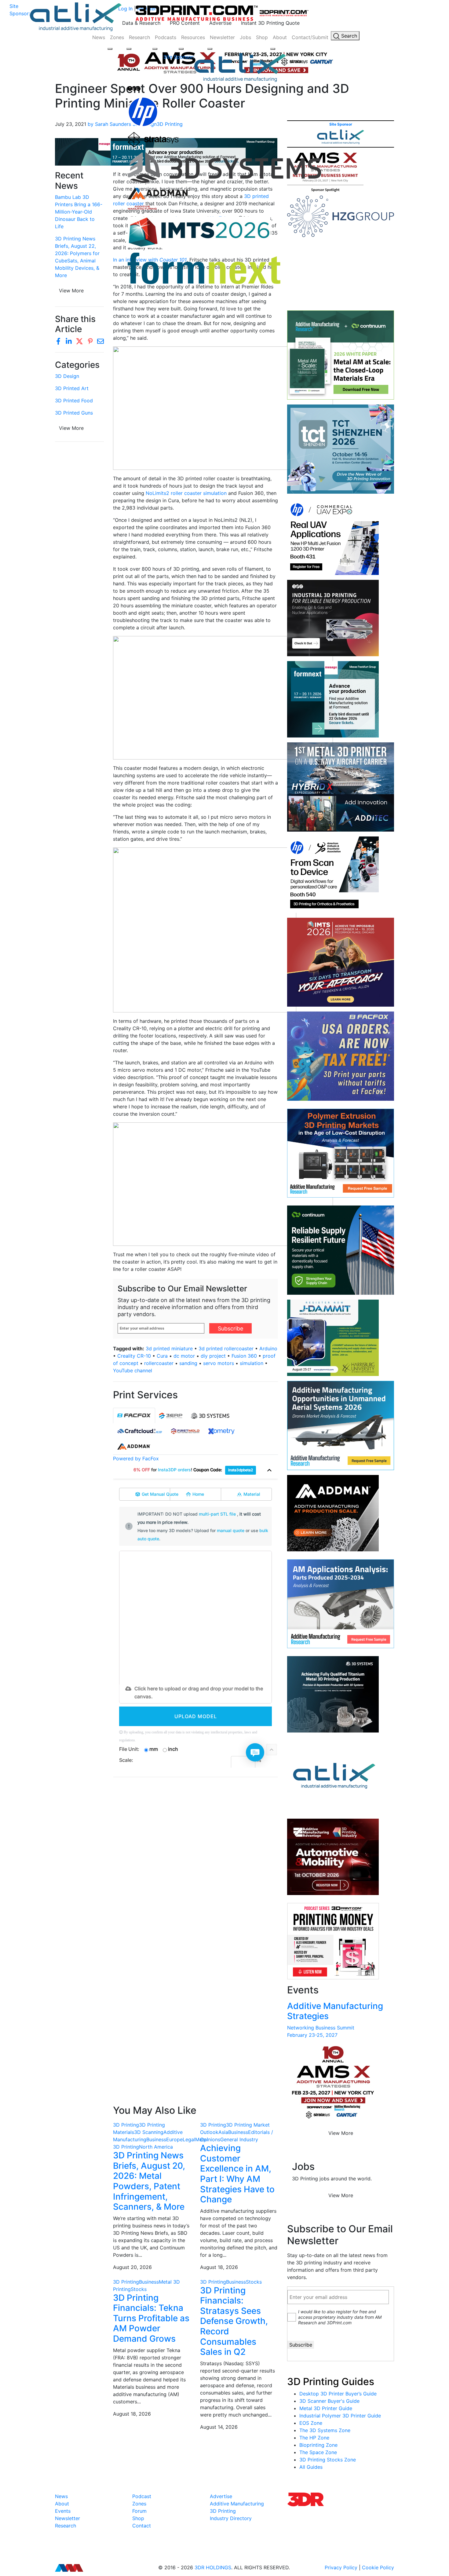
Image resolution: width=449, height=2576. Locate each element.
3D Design (67, 376)
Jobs (245, 37)
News (99, 37)
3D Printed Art (72, 388)
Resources (193, 37)
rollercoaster (159, 1363)
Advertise (220, 23)
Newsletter (222, 37)
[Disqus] (195, 1861)
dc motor (184, 1356)
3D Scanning (149, 2132)
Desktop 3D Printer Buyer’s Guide (338, 2394)
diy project (213, 1356)
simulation (252, 1363)
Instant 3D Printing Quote (270, 23)
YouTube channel (133, 1370)
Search (348, 36)
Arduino (268, 1348)
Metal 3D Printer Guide (326, 2408)
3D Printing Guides (331, 2382)
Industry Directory (231, 2518)
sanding (188, 1363)
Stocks (139, 2289)
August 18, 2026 (219, 2267)
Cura (162, 1356)
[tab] (134, 1416)
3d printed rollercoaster (226, 1348)
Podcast (142, 2496)
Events (63, 2511)
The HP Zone (314, 2438)
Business (156, 2139)
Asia (223, 2132)
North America (156, 2147)
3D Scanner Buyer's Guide (329, 2401)
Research (139, 37)
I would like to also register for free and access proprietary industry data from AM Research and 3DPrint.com (340, 2317)
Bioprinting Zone (318, 2445)
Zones (117, 37)
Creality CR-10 (134, 1356)
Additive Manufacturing (237, 2504)
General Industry (239, 2139)
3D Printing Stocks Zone (328, 2460)
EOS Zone (311, 2423)
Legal (189, 2139)
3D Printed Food (74, 401)
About (280, 37)
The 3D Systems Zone (325, 2430)
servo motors (219, 1363)
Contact (142, 2526)
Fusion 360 (244, 1356)
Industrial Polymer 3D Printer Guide (340, 2416)
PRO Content (185, 23)
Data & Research (141, 23)
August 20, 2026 (132, 2267)
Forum (139, 2511)
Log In (125, 9)
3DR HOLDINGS (213, 2567)
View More (71, 428)
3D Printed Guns (74, 413)
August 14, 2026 (219, 2427)
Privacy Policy (341, 2567)
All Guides (311, 2467)
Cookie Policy (378, 2567)
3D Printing (126, 2125)
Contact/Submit (310, 37)
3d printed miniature (169, 1348)
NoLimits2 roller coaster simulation (186, 493)
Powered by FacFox (136, 1458)
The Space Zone (318, 2452)
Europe (174, 2139)
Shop (262, 37)
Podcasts (166, 37)
